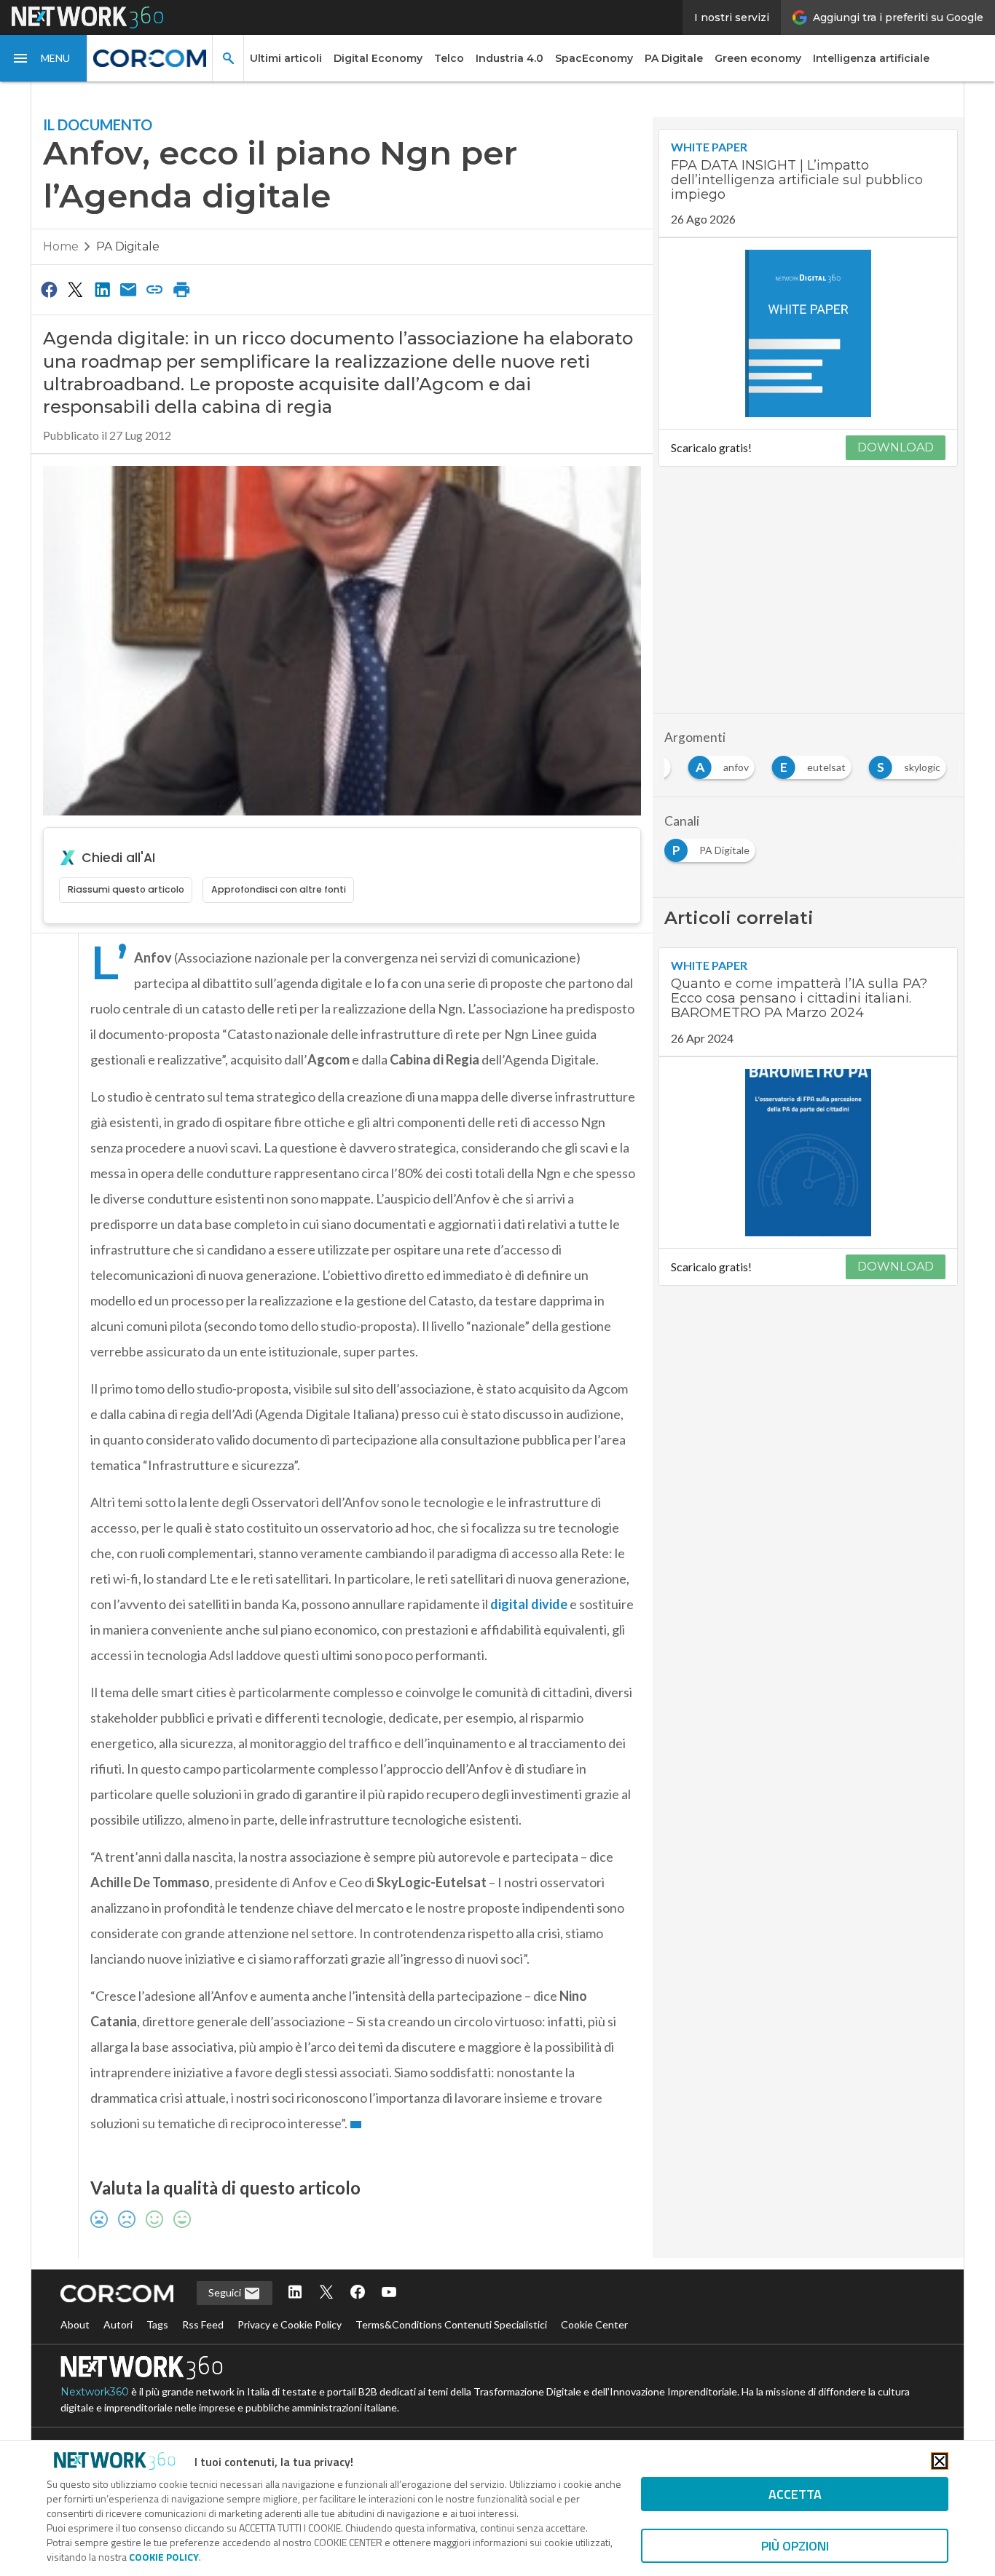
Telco (449, 58)
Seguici (226, 2292)
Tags (157, 2324)
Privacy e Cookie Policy (290, 2324)
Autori (118, 2324)
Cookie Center (594, 2324)
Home (61, 246)
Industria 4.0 (510, 58)
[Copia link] (155, 289)
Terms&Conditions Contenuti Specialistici (451, 2324)
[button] (44, 58)
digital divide (529, 1604)
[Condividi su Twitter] (75, 289)
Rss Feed (203, 2324)
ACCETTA (795, 2494)
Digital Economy (378, 58)
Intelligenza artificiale (871, 58)
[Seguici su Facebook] (358, 2293)
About (75, 2324)
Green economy (758, 58)
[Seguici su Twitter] (326, 2293)
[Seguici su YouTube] (389, 2293)
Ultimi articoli (286, 58)
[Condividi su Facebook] (49, 289)
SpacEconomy (594, 58)
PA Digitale (674, 58)
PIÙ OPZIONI (795, 2546)
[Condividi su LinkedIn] (102, 289)
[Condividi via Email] (128, 289)
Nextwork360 (95, 2392)
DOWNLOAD (896, 447)
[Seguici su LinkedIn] (295, 2293)
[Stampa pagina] (181, 289)
